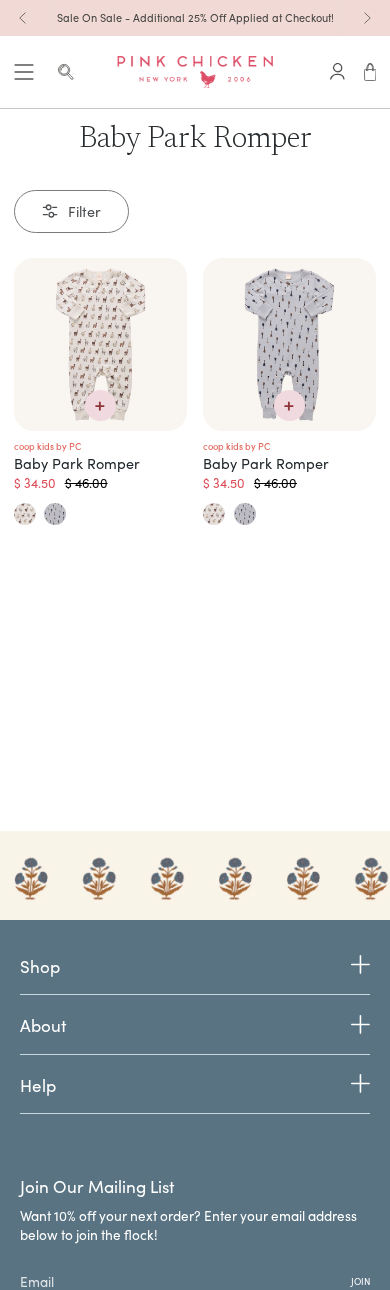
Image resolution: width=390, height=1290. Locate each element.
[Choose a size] (100, 405)
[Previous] (23, 18)
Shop (40, 967)
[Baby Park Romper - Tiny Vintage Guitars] (289, 344)
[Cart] (370, 72)
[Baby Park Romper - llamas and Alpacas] (100, 344)
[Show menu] (24, 72)
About (43, 1025)
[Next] (367, 18)
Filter (84, 211)
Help (38, 1085)
